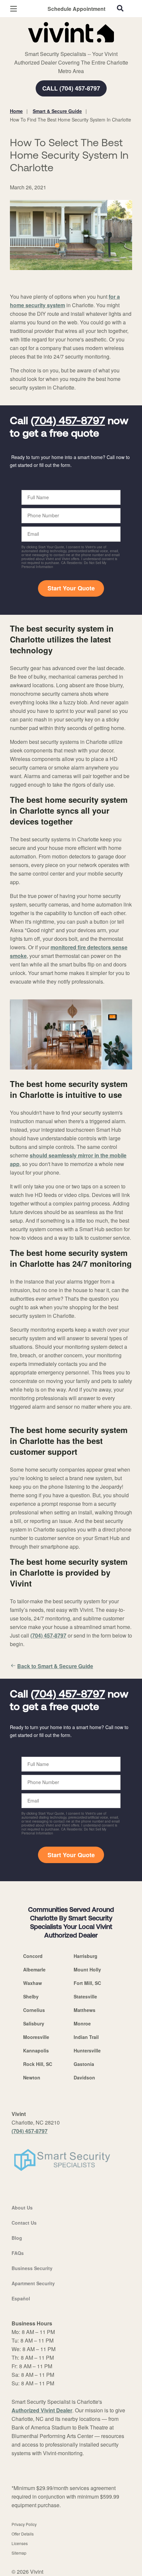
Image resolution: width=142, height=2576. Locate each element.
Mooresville (36, 2037)
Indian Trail (86, 2037)
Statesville (85, 1996)
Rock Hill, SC (38, 2064)
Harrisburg (86, 1956)
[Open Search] (120, 8)
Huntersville (87, 2050)
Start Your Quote (71, 588)
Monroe (82, 2023)
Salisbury (34, 2023)
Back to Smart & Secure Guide (55, 1666)
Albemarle (34, 1969)
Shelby (31, 1996)
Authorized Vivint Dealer (42, 2410)
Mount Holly (87, 1969)
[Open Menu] (14, 9)
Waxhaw (33, 1983)
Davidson (84, 2077)
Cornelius (34, 2010)
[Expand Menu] (70, 46)
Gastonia (84, 2064)
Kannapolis (36, 2050)
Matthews (85, 2010)
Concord (33, 1956)
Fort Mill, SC (87, 1983)
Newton (32, 2077)
